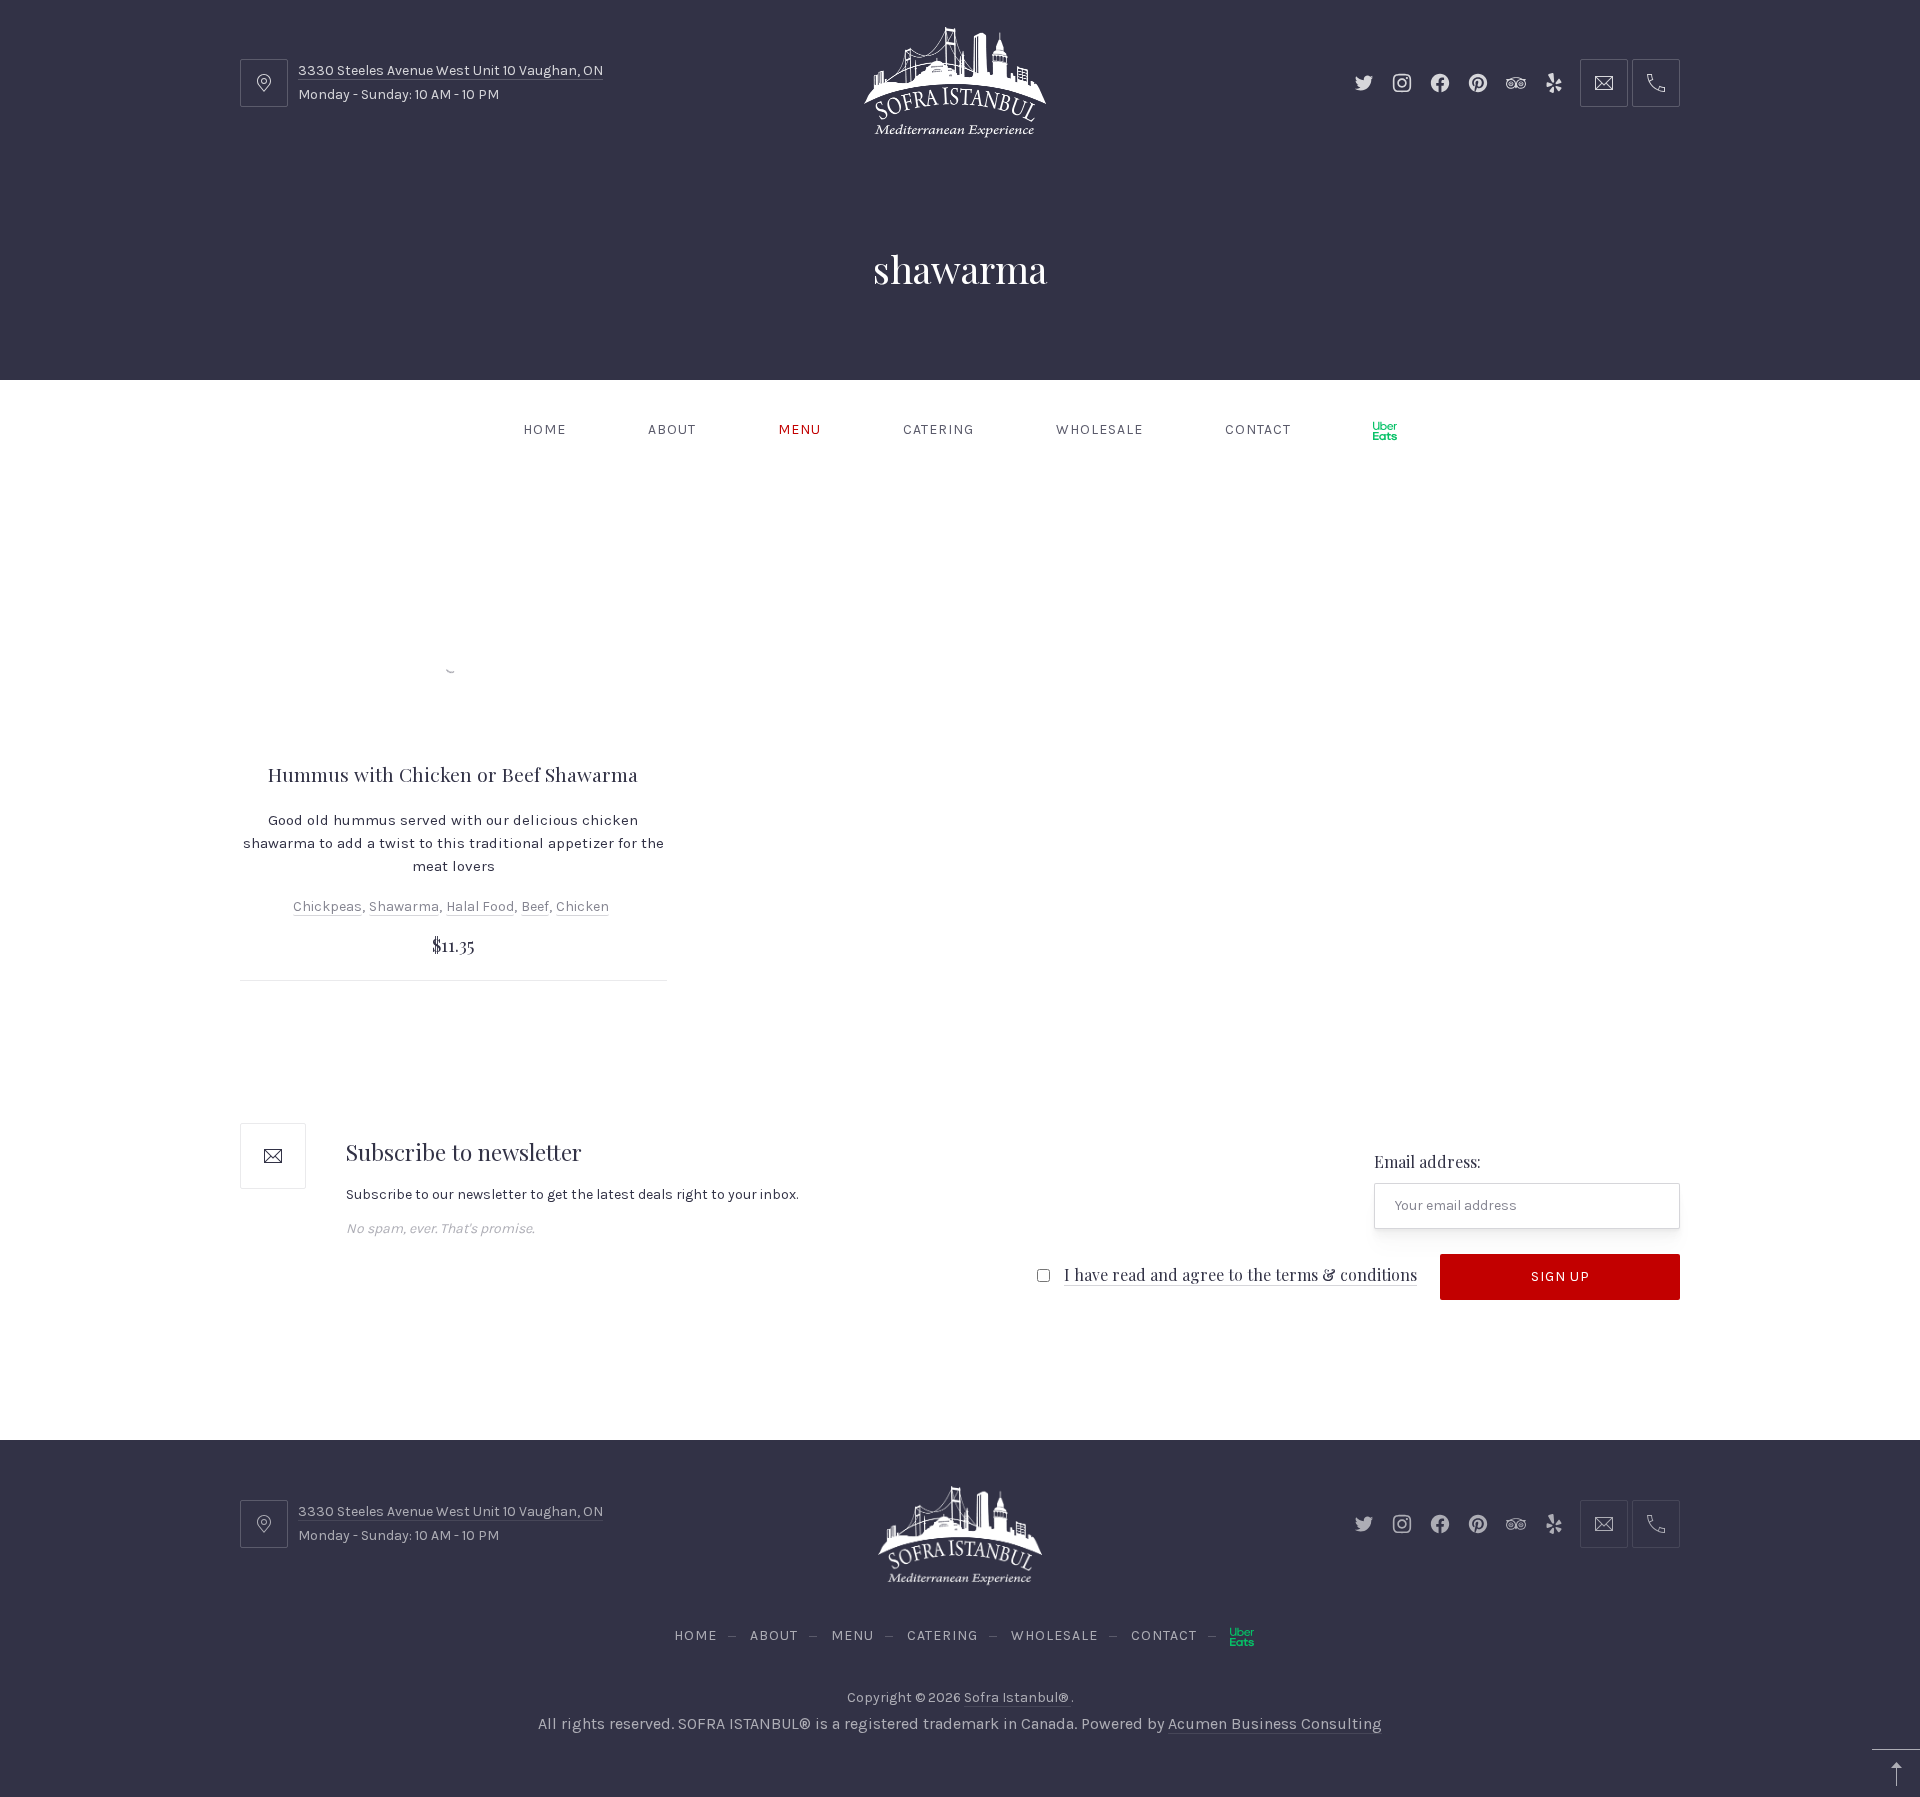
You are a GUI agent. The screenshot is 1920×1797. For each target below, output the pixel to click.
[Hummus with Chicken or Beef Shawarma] (453, 660)
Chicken (582, 906)
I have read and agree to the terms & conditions (1240, 1274)
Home (544, 429)
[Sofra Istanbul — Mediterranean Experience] (955, 80)
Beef (535, 906)
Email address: (1427, 1161)
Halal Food (480, 906)
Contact (1258, 429)
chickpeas (327, 906)
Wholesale (1099, 429)
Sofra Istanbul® (1017, 1697)
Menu (799, 429)
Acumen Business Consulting (1275, 1723)
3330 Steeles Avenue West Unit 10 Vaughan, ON (450, 70)
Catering (938, 429)
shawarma (404, 906)
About (672, 429)
